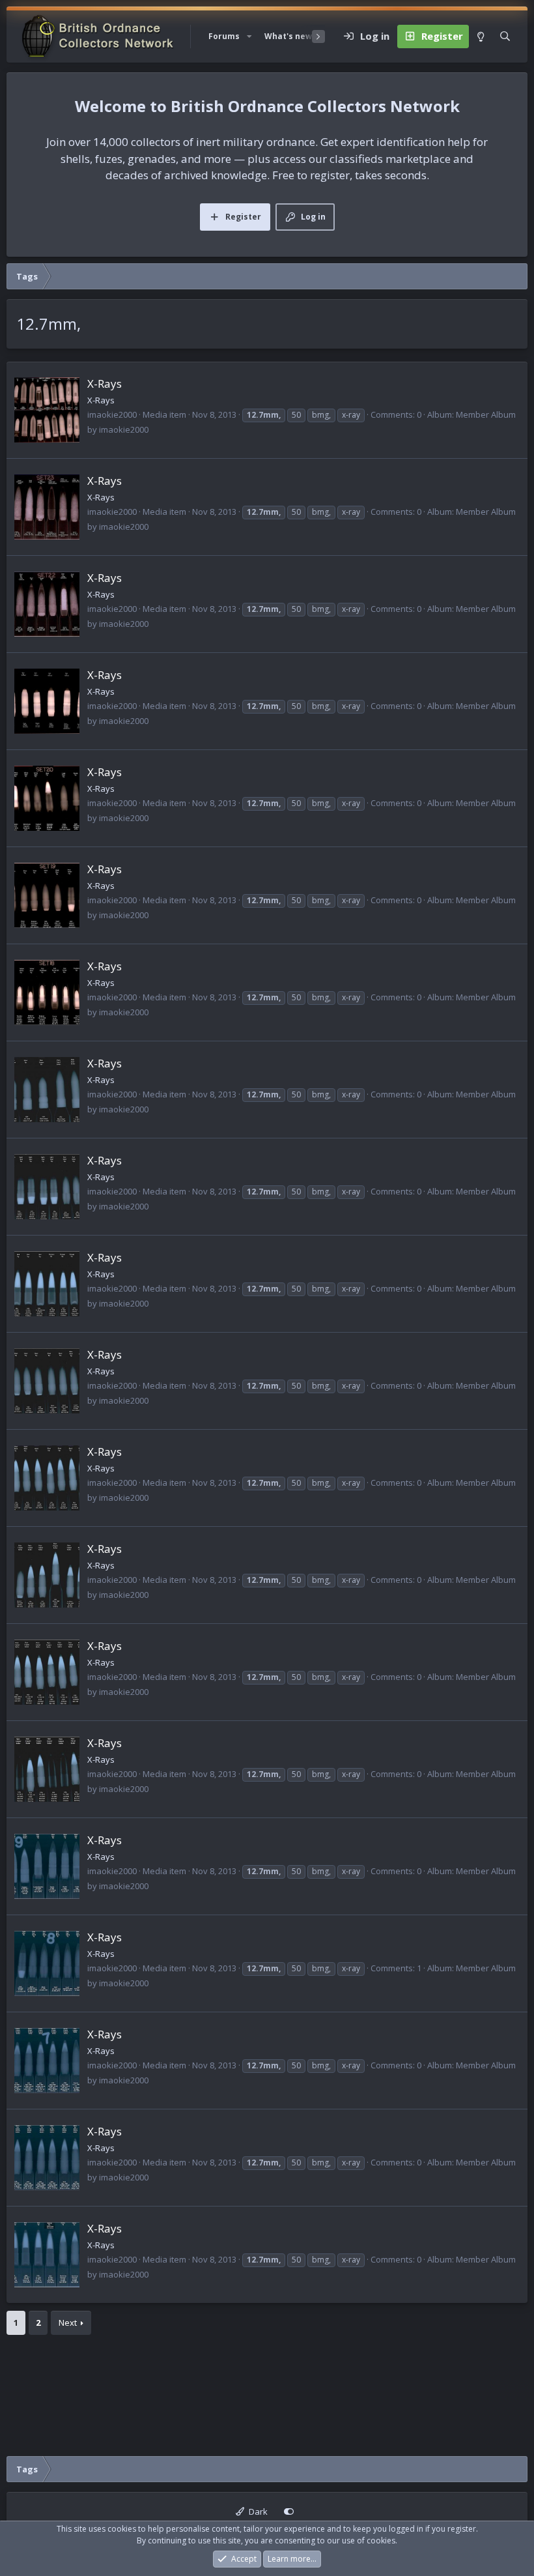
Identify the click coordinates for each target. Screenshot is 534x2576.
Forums (224, 36)
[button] (249, 36)
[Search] (505, 36)
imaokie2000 (112, 414)
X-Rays (105, 384)
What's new (288, 36)
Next (68, 2323)
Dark (257, 2511)
